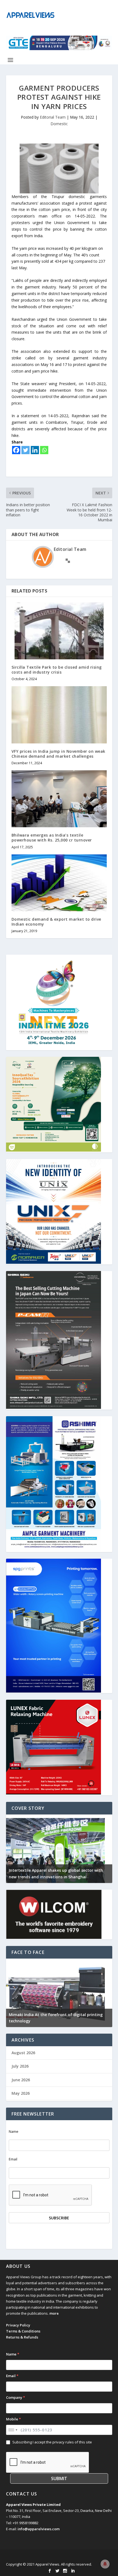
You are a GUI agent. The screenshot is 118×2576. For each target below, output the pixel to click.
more (54, 2313)
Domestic (59, 124)
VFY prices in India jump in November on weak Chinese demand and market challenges (58, 754)
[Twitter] (26, 450)
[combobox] (13, 2430)
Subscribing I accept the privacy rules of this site (52, 2442)
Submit (59, 2478)
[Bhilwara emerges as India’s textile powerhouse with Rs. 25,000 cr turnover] (59, 799)
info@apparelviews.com (39, 2529)
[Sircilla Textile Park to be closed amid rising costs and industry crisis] (59, 631)
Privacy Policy (18, 2325)
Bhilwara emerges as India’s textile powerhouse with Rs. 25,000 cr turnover (52, 838)
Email (13, 2159)
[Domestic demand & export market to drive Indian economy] (59, 883)
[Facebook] (16, 450)
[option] (59, 1849)
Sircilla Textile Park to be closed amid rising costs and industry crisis (57, 670)
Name (14, 2132)
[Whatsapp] (44, 450)
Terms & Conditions (23, 2331)
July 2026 (20, 2066)
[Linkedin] (35, 450)
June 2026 (21, 2080)
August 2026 (23, 2053)
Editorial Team (53, 117)
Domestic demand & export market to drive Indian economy (56, 922)
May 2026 (21, 2093)
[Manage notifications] (105, 2564)
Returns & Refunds (22, 2337)
